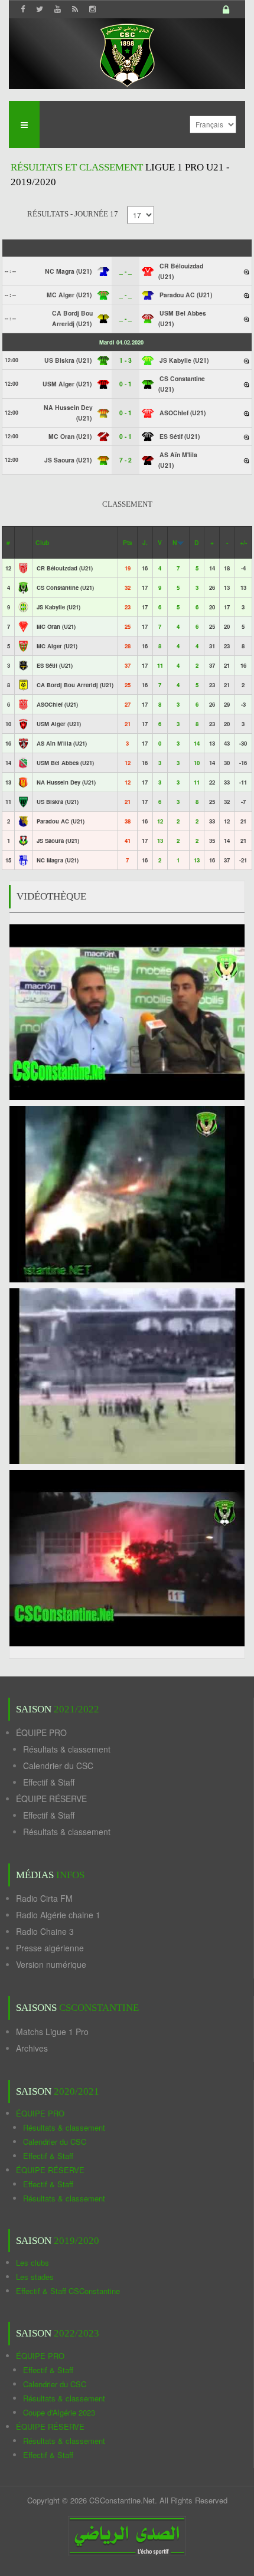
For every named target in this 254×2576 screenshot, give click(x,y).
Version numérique (51, 1964)
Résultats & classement (67, 1749)
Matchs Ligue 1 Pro (52, 2032)
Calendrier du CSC (58, 1766)
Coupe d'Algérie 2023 (59, 2412)
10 (197, 763)
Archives (32, 2048)
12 (160, 821)
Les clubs (32, 2262)
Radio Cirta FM (44, 1898)
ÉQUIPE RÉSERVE (51, 1799)
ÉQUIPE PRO (41, 1732)
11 (160, 665)
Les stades (35, 2277)
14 (197, 743)
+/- (243, 542)
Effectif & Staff (49, 1782)
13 (160, 841)
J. (145, 542)
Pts (128, 542)
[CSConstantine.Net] (127, 53)
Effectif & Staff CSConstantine (68, 2291)
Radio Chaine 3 (45, 1931)
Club (42, 542)
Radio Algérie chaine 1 (58, 1915)
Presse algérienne (50, 1948)
